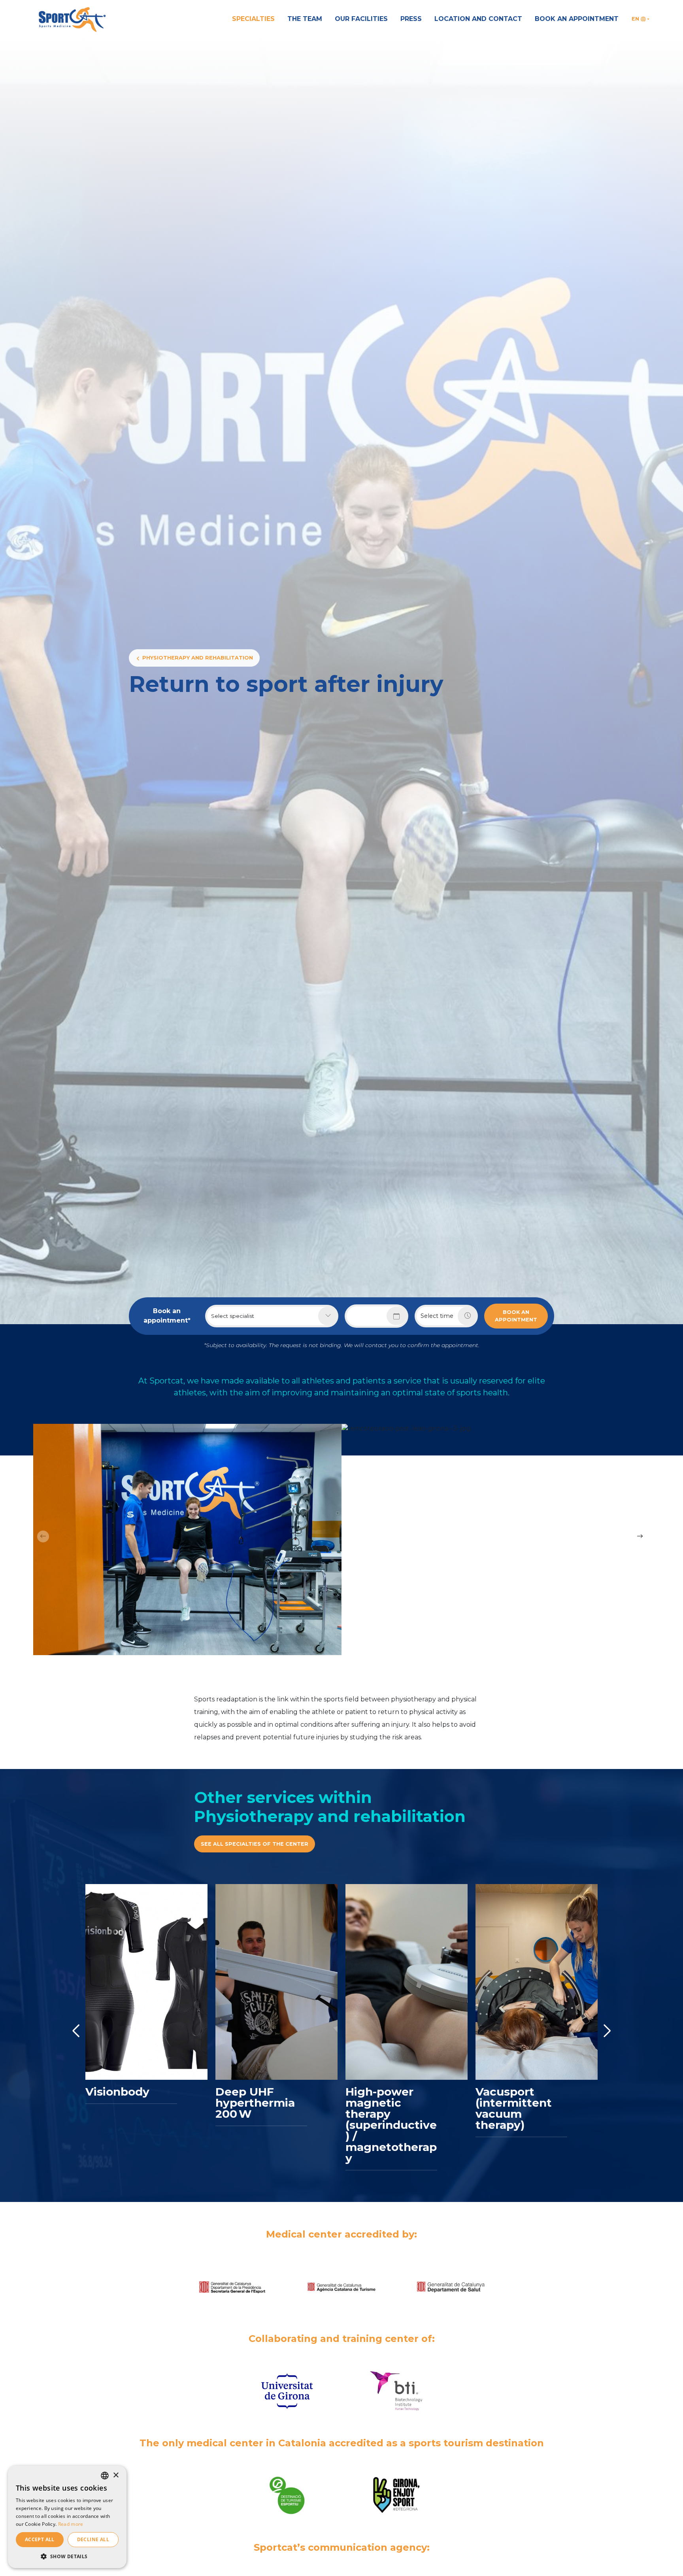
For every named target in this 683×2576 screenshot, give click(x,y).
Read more (71, 2524)
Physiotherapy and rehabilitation (198, 658)
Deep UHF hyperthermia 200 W (255, 2103)
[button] (67, 2556)
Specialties (253, 19)
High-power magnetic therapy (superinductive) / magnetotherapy (391, 2125)
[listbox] (105, 2476)
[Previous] (76, 2031)
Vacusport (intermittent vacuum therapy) (514, 2108)
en (635, 19)
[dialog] (67, 2517)
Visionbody (117, 2092)
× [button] (116, 2475)
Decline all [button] (93, 2539)
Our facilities (361, 19)
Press (411, 19)
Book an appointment (577, 19)
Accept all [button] (40, 2539)
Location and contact (478, 19)
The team (305, 19)
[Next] (607, 2031)
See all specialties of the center (255, 1844)
